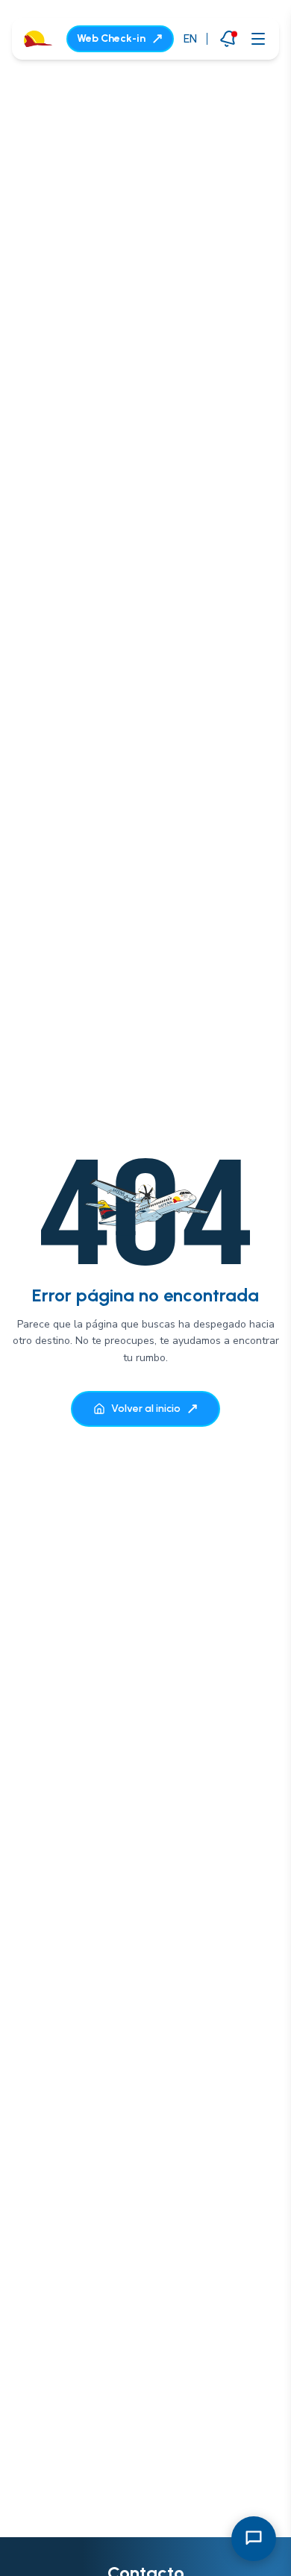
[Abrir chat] (254, 2539)
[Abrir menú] (258, 39)
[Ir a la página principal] (38, 39)
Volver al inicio (146, 1409)
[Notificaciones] (228, 38)
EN (190, 38)
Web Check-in (111, 38)
